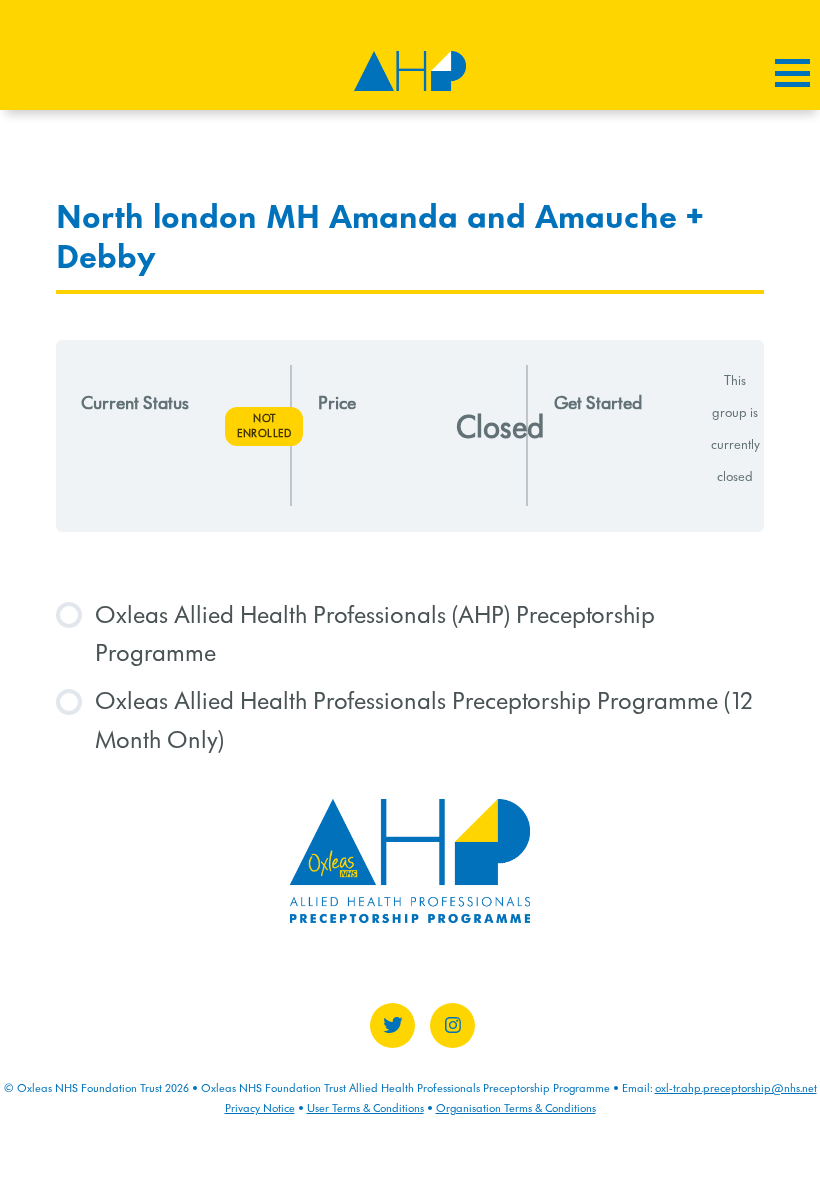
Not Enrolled (264, 425)
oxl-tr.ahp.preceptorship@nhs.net (736, 1088)
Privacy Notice (260, 1108)
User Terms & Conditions (365, 1108)
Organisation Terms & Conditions (516, 1108)
